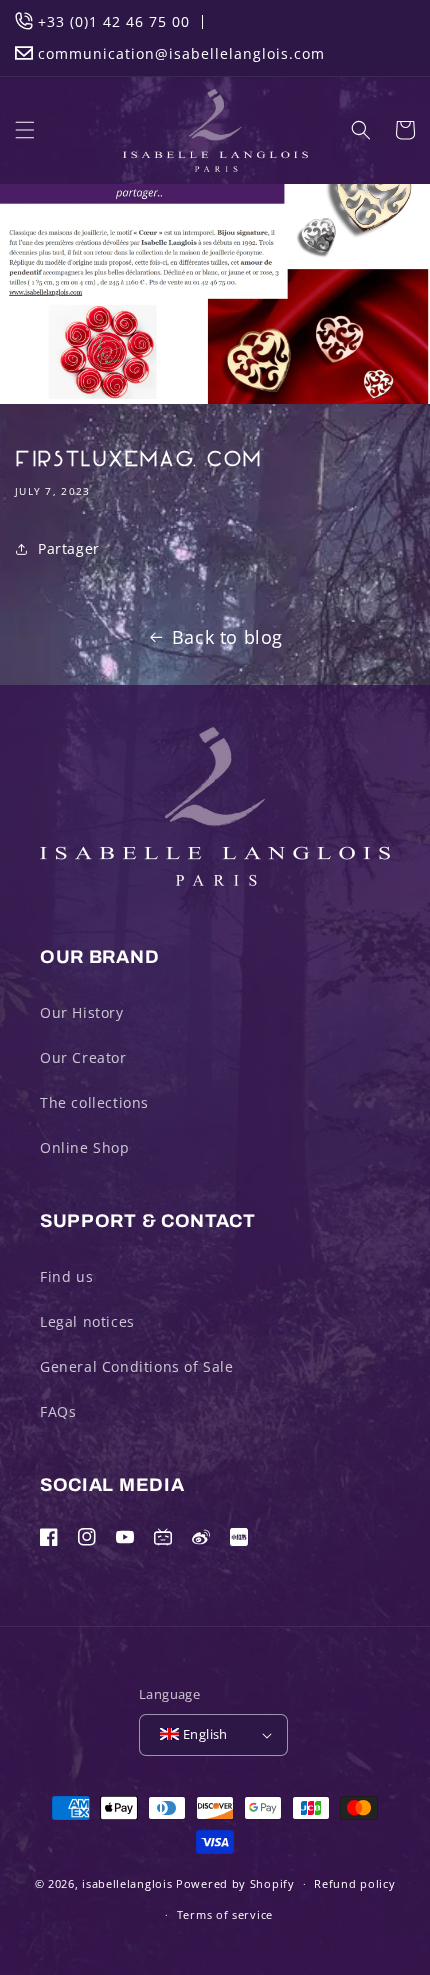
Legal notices (87, 1321)
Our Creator (83, 1057)
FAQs (58, 1411)
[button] (25, 130)
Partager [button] (69, 548)
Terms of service (225, 1914)
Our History (82, 1012)
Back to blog (227, 637)
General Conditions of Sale (137, 1366)
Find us (66, 1276)
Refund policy (354, 1883)
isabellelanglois (127, 1883)
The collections (94, 1102)
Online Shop (85, 1147)
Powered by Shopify (235, 1883)
